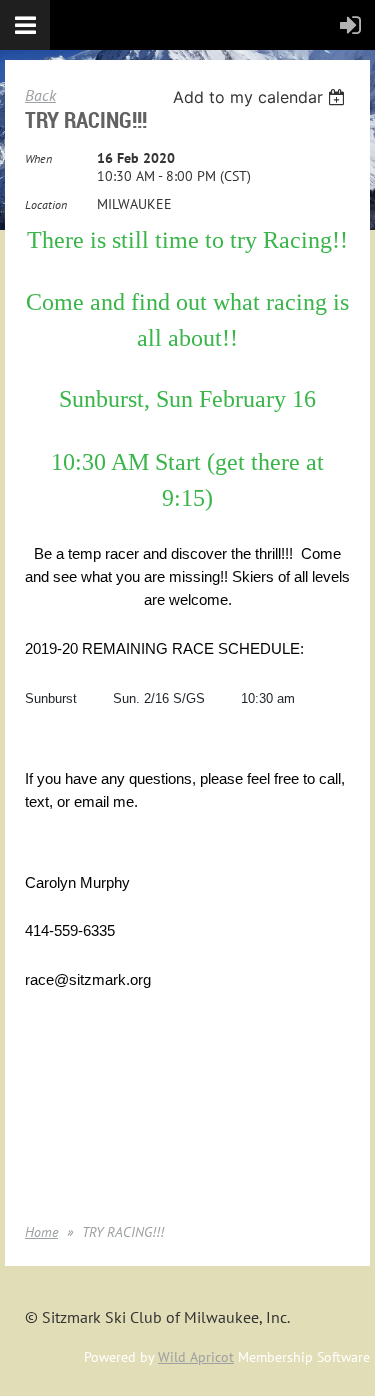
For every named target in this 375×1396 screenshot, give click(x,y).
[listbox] (261, 97)
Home (41, 1232)
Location (46, 204)
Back (40, 95)
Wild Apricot (196, 1357)
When (38, 158)
